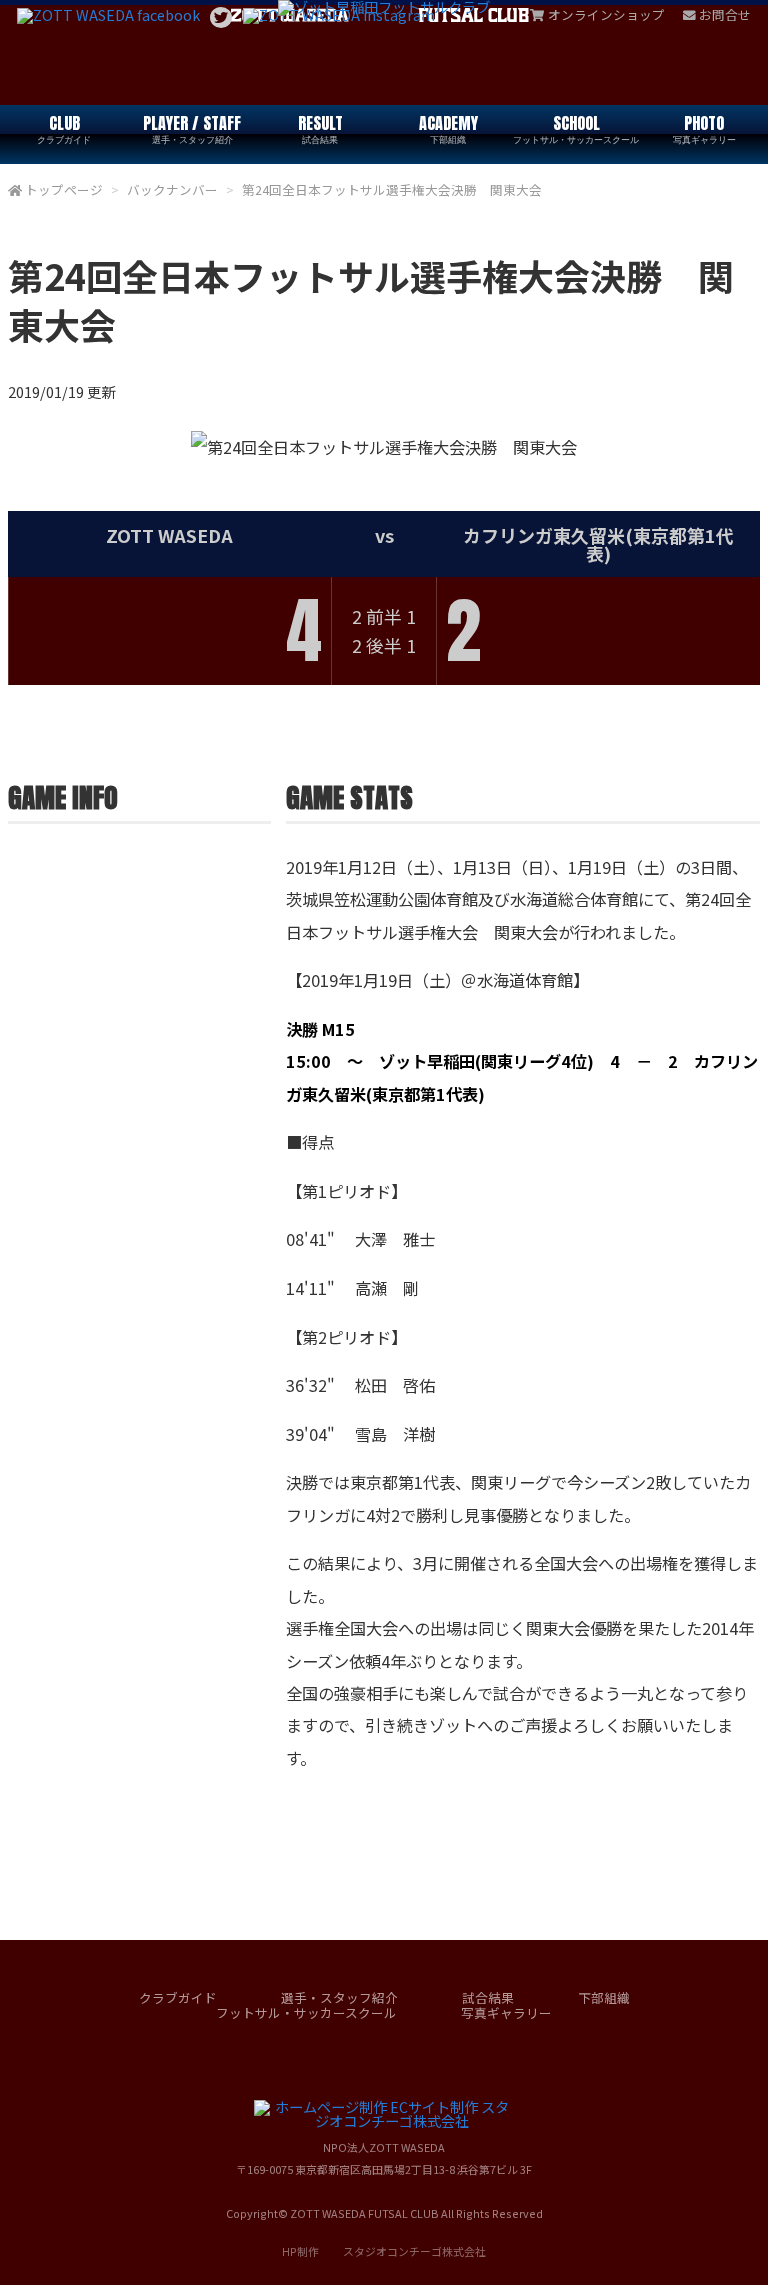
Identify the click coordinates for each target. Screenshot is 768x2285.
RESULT (320, 128)
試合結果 (488, 1997)
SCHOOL (576, 128)
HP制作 (384, 2251)
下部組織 (604, 1997)
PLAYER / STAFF (192, 128)
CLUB (64, 128)
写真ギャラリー (506, 2012)
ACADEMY (448, 128)
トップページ (64, 189)
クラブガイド (178, 1997)
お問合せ (725, 14)
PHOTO (704, 128)
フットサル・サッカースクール (306, 2012)
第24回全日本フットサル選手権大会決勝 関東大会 (392, 189)
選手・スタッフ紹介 (339, 1997)
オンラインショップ (606, 14)
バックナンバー (172, 189)
